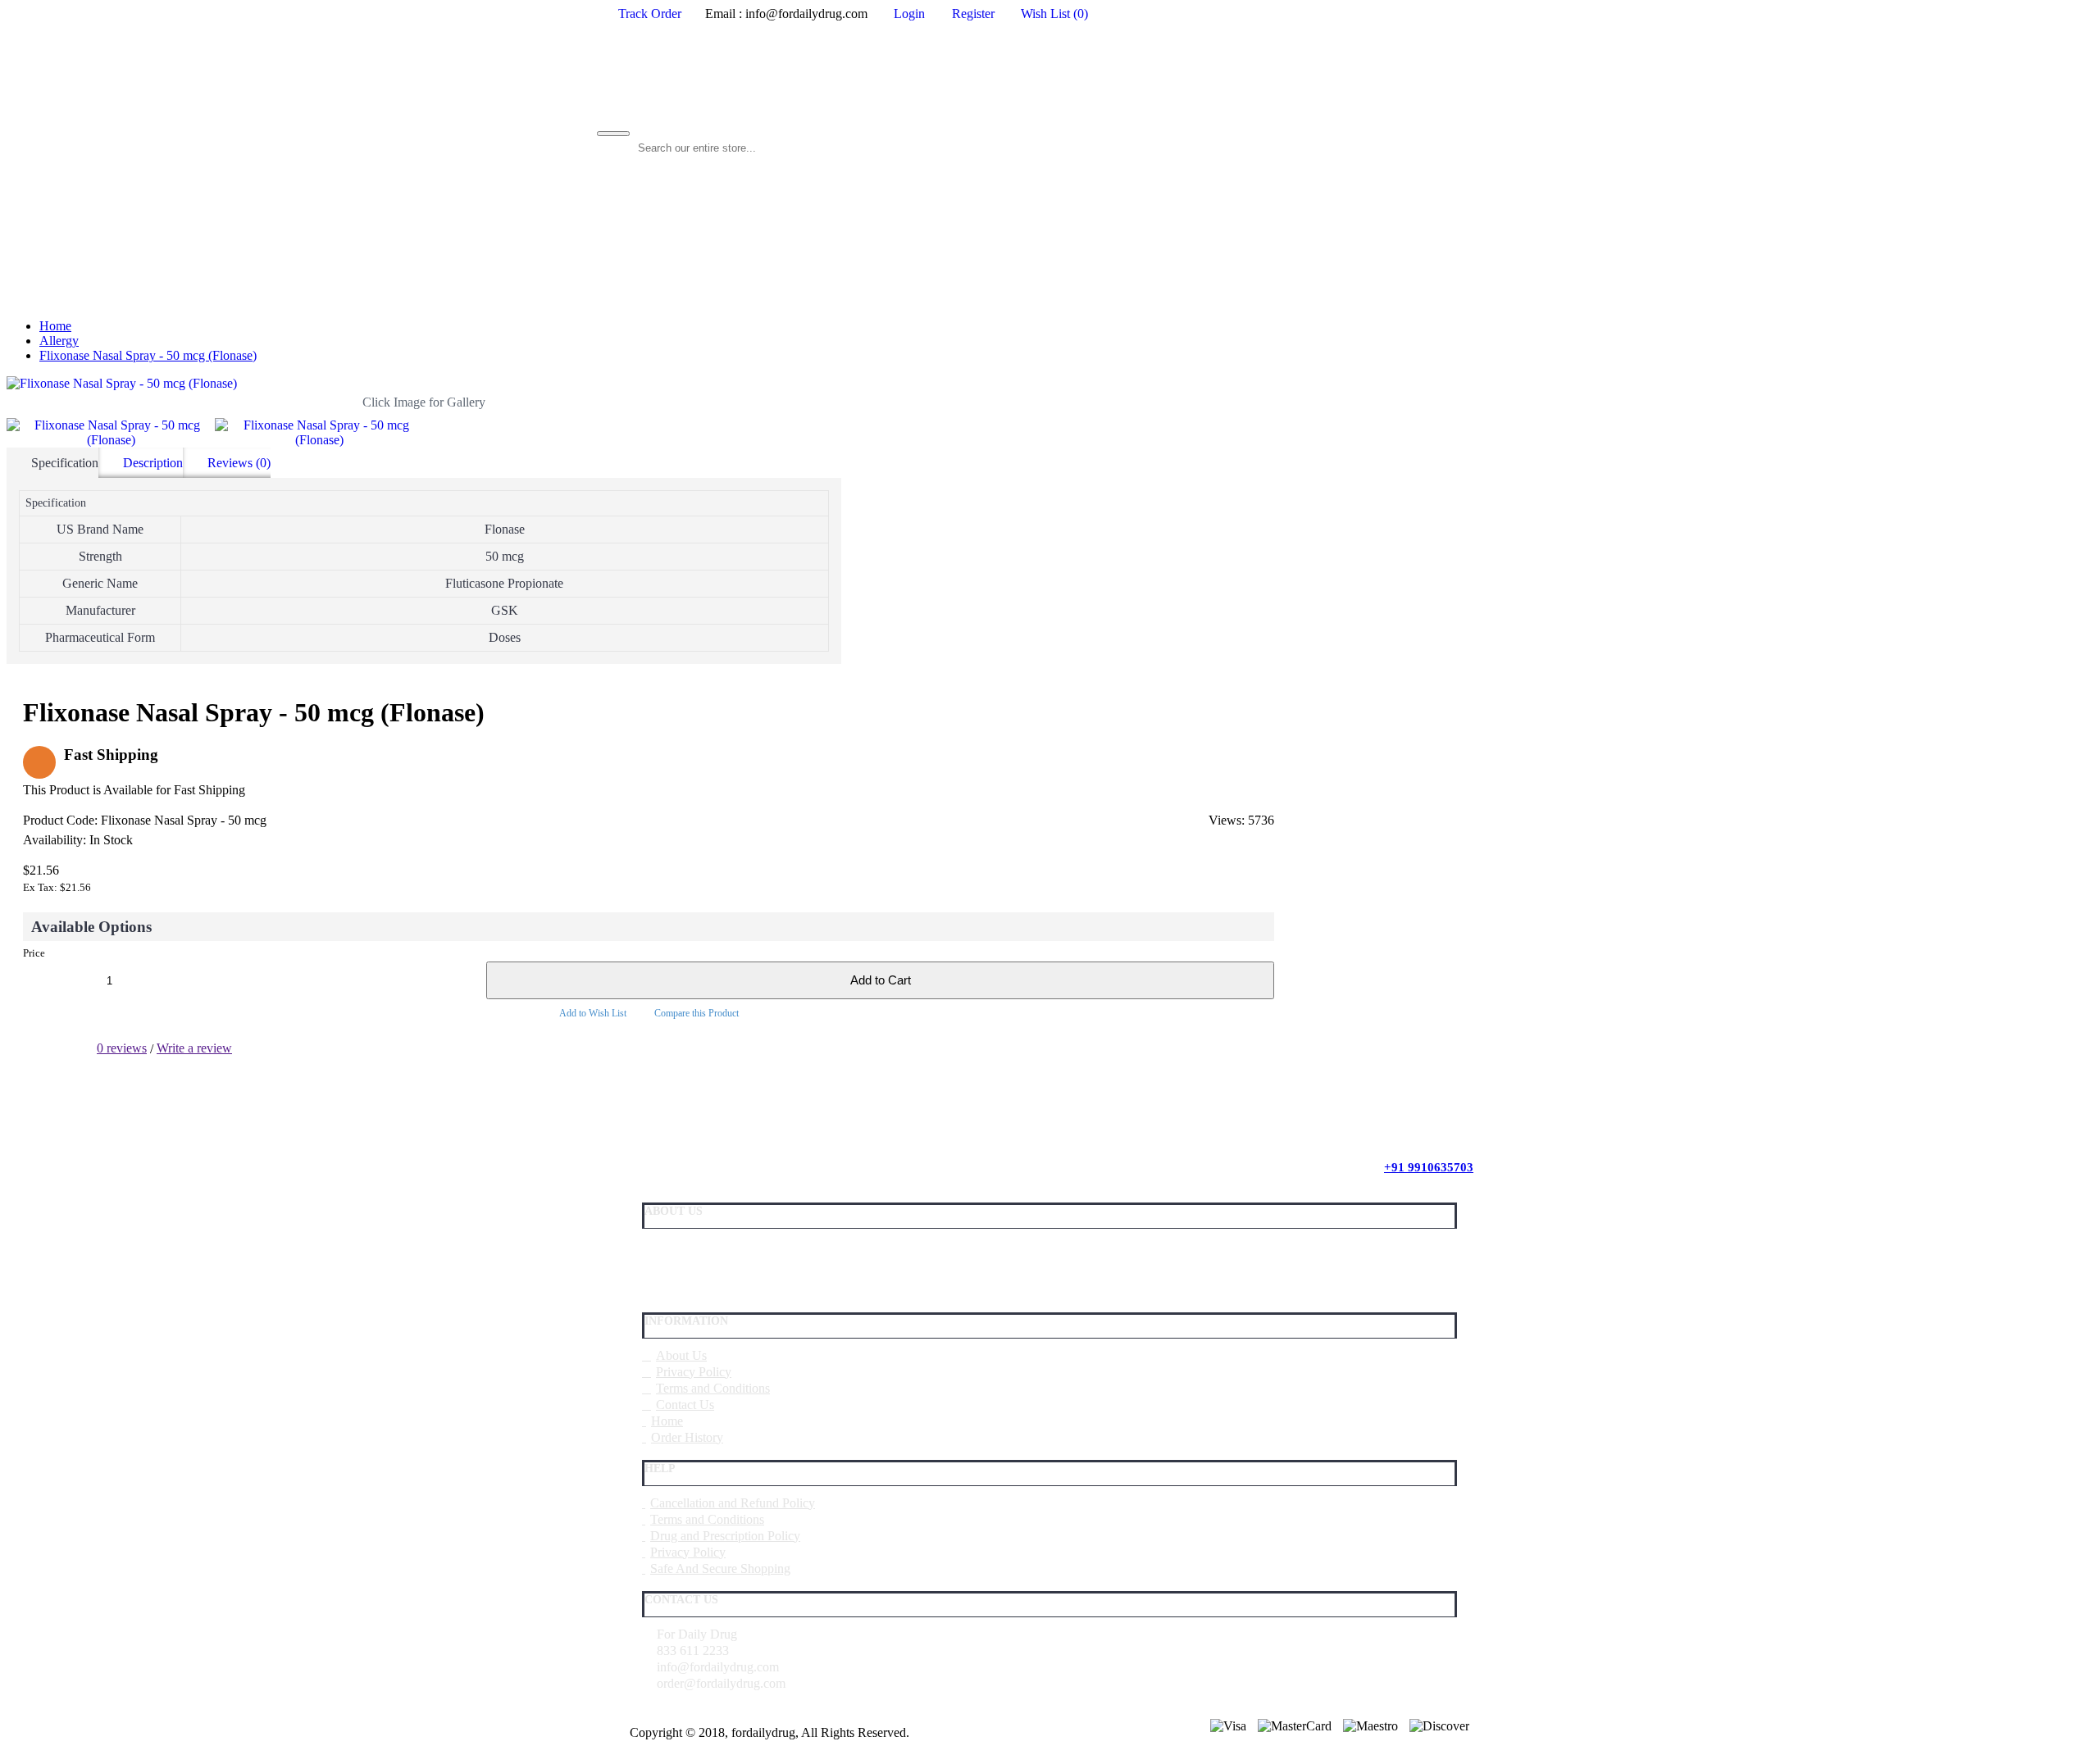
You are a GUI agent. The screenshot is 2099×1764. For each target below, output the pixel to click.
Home (667, 1421)
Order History (687, 1437)
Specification (65, 463)
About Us (681, 1355)
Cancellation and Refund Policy (733, 1503)
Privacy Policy (694, 1372)
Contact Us (685, 1405)
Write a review (194, 1048)
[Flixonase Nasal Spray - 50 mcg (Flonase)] (424, 384)
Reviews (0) (239, 463)
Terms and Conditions (713, 1388)
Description (153, 463)
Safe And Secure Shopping (720, 1569)
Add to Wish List (593, 1013)
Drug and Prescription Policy (725, 1536)
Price (34, 953)
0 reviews (122, 1048)
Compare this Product (697, 1013)
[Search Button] (613, 134)
